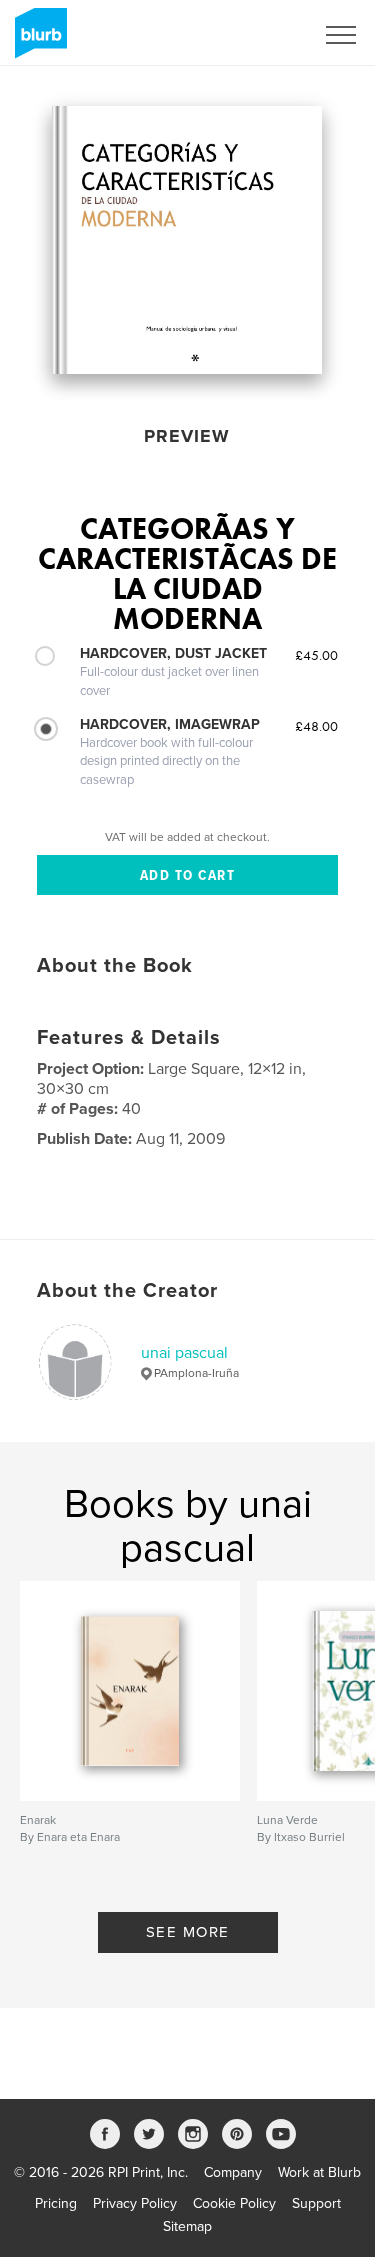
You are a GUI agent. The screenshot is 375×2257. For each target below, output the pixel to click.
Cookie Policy (234, 2203)
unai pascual (184, 1353)
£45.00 (316, 655)
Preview (187, 436)
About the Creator (127, 1291)
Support (316, 2203)
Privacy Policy (135, 2203)
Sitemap (187, 2226)
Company (233, 2172)
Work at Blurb (319, 2172)
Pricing (56, 2203)
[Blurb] (37, 41)
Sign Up (263, 35)
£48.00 (316, 726)
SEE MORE (188, 1932)
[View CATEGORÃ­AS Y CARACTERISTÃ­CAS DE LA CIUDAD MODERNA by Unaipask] (187, 240)
